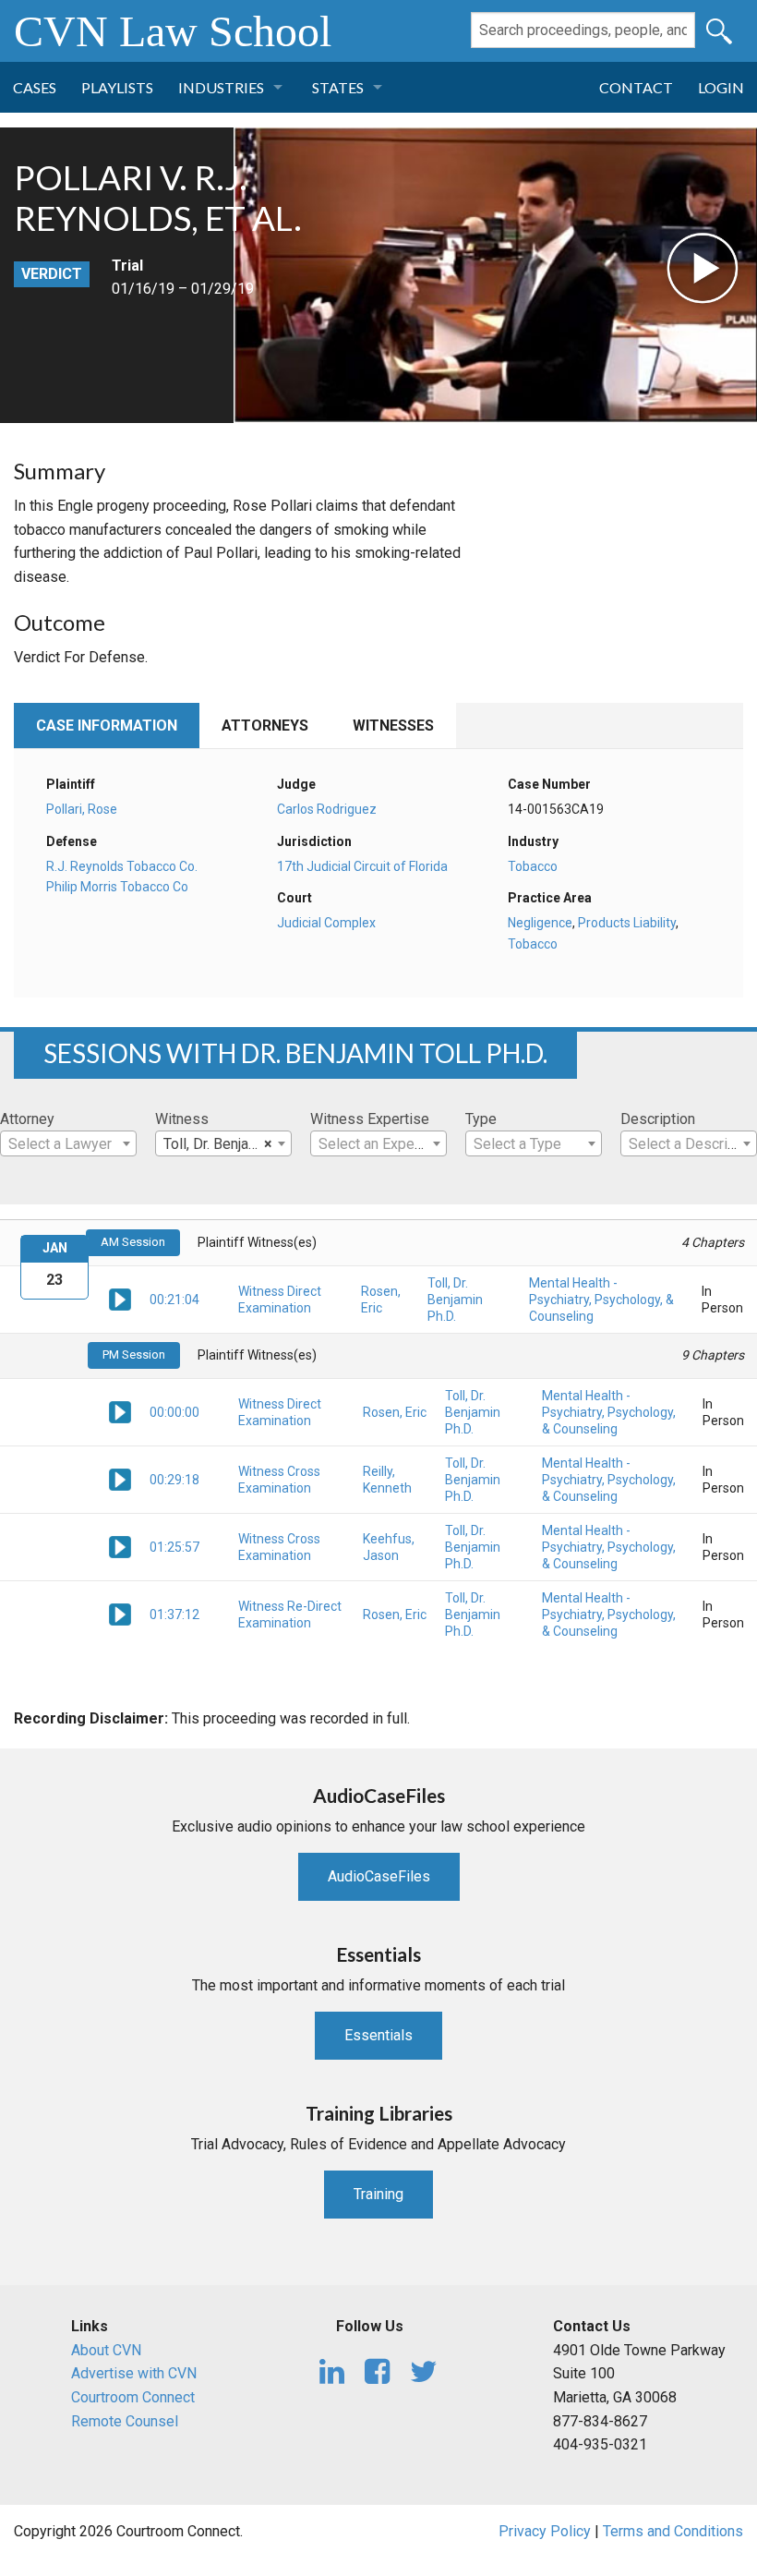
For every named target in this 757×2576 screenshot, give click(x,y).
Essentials (378, 2035)
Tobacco (533, 866)
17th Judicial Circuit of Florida (362, 866)
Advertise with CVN (134, 2373)
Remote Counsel (125, 2421)
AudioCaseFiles (379, 1876)
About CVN (106, 2350)
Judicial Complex (326, 923)
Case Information (107, 726)
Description (658, 1119)
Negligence (540, 923)
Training (378, 2194)
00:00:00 (174, 1412)
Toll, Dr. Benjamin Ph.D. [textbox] (227, 1144)
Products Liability (627, 923)
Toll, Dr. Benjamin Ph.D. (455, 1300)
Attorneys (265, 726)
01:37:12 (174, 1615)
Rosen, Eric (395, 1412)
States (338, 87)
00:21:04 (174, 1300)
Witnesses (393, 726)
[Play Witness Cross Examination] (120, 1479)
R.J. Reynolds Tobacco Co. (122, 866)
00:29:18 (174, 1480)
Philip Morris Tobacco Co (117, 887)
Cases (35, 87)
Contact (636, 87)
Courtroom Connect (133, 2397)
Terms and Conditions (673, 2531)
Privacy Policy (545, 2531)
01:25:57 (174, 1547)
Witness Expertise (370, 1119)
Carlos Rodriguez (327, 809)
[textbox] (68, 1144)
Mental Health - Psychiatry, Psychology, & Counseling (601, 1300)
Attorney (27, 1119)
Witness (182, 1119)
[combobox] (68, 1143)
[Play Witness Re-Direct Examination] (120, 1614)
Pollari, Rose (82, 809)
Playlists (117, 87)
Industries (221, 87)
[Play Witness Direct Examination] (120, 1298)
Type (481, 1119)
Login (721, 87)
